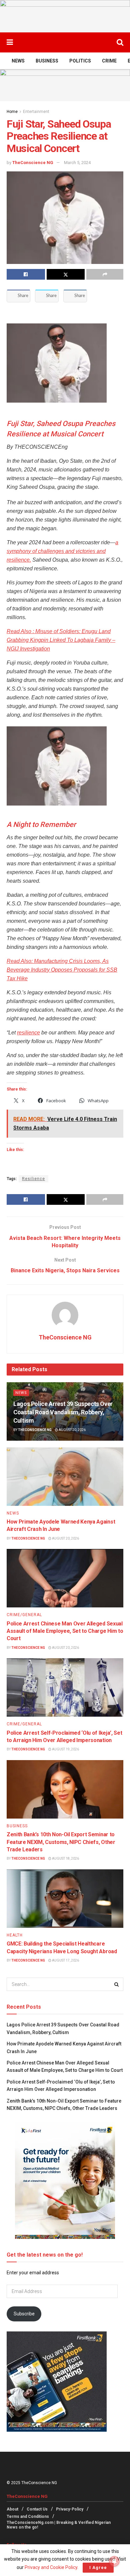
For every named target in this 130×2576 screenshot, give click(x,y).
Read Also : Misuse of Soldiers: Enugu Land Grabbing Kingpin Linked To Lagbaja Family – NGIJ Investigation (61, 640)
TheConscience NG (33, 163)
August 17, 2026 (65, 1960)
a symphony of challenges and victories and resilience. (62, 551)
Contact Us (37, 2509)
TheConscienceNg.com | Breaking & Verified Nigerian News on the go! (59, 2525)
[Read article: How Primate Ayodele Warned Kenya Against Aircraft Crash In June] (65, 1477)
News (18, 61)
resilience (28, 1033)
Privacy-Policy (70, 2509)
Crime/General (24, 1615)
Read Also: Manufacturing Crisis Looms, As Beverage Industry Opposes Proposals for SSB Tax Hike (62, 970)
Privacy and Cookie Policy (51, 2567)
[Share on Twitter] (66, 274)
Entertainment (36, 112)
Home (12, 112)
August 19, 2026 (65, 1749)
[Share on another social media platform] (105, 274)
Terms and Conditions (28, 2517)
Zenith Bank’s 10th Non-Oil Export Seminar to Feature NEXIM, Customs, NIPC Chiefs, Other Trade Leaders (61, 1842)
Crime (109, 61)
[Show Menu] (10, 42)
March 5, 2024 (77, 163)
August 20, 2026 (72, 1430)
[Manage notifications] (114, 2561)
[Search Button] (120, 42)
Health (15, 1935)
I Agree (98, 2567)
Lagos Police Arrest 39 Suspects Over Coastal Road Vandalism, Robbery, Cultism (63, 1412)
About (12, 2509)
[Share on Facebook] (26, 274)
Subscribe (24, 2314)
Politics (80, 61)
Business (47, 61)
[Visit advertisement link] (65, 16)
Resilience (33, 1179)
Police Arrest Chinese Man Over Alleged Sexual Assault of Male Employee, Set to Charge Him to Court (65, 1631)
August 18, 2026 (65, 1858)
